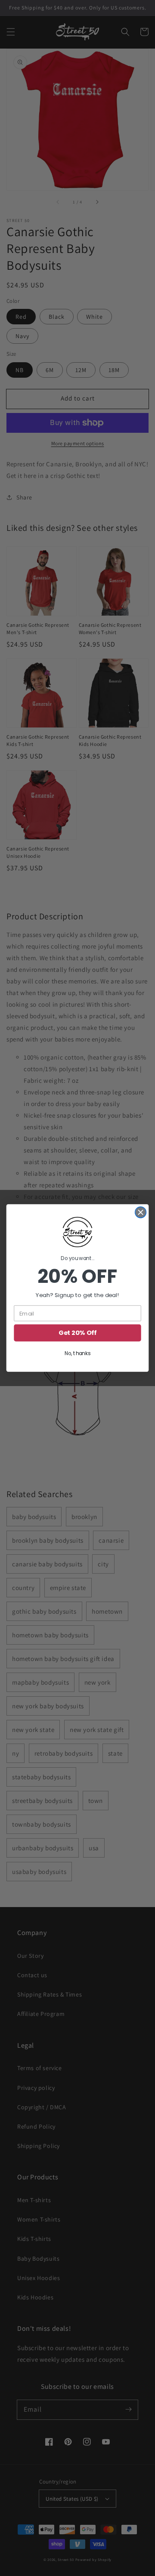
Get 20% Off (77, 1333)
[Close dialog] (141, 1212)
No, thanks (77, 1354)
